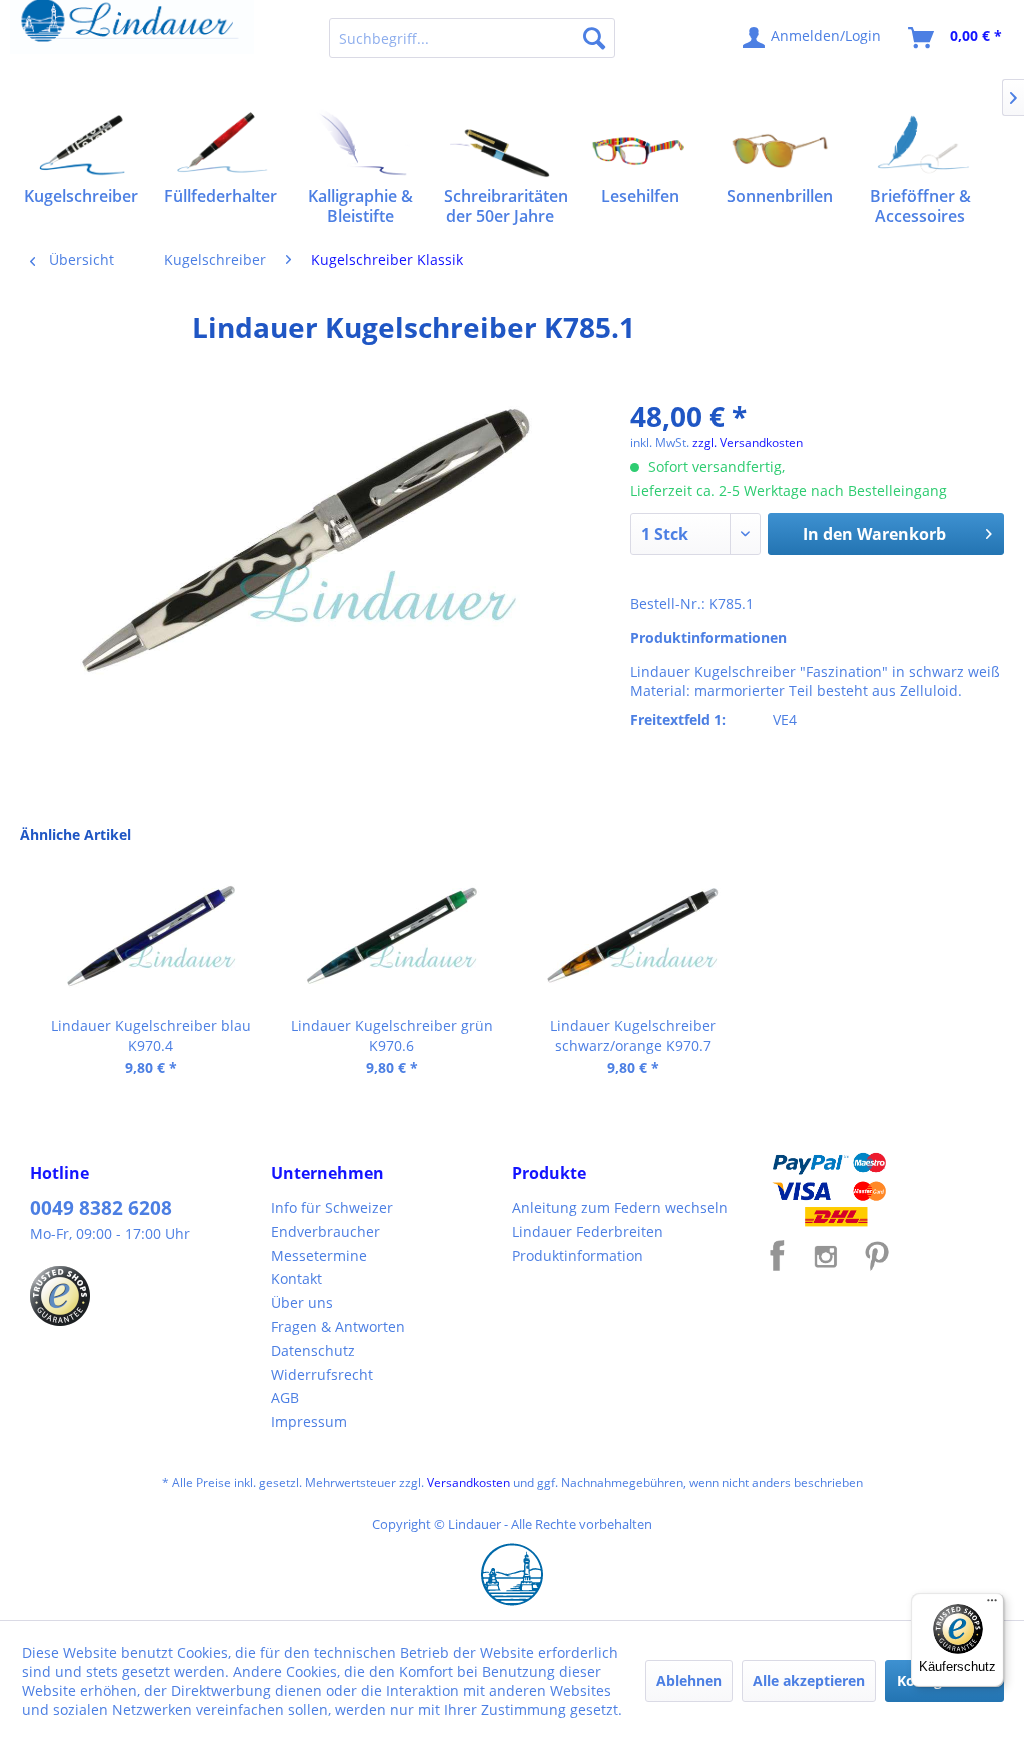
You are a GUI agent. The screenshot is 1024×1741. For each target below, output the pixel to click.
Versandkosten (468, 1482)
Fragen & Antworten (338, 1326)
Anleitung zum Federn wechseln (620, 1207)
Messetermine (319, 1255)
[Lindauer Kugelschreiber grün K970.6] (391, 936)
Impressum (309, 1421)
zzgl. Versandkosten (747, 442)
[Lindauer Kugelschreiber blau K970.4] (150, 936)
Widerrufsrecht (322, 1374)
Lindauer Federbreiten (587, 1231)
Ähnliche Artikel (75, 834)
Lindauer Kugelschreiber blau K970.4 (151, 1035)
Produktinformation (577, 1255)
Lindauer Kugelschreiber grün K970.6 (392, 1035)
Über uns (302, 1302)
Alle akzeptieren (809, 1680)
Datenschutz (313, 1350)
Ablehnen (689, 1680)
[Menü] (992, 1605)
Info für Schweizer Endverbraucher (332, 1219)
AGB (285, 1397)
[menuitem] (472, 38)
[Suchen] (594, 38)
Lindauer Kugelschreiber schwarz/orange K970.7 (633, 1035)
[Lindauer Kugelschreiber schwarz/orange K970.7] (632, 936)
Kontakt (296, 1278)
